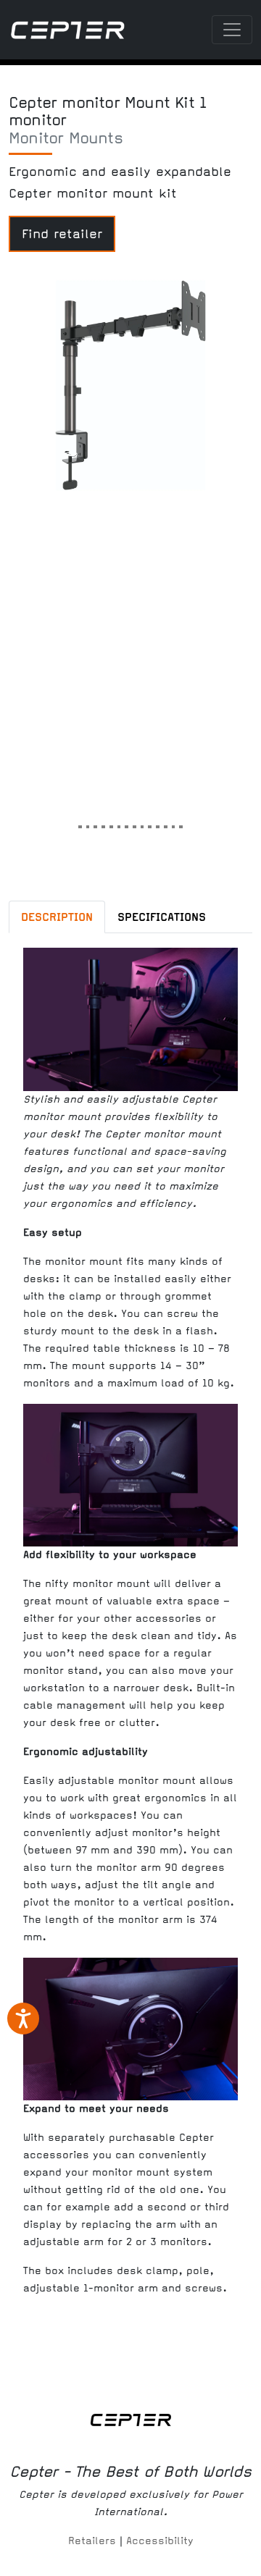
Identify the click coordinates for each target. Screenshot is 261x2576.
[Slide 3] (95, 822)
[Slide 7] (127, 822)
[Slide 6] (119, 822)
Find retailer (62, 234)
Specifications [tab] (162, 917)
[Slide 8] (134, 822)
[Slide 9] (142, 822)
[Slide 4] (103, 822)
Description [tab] (57, 917)
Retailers (92, 2541)
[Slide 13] (174, 822)
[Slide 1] (80, 822)
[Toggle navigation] (232, 30)
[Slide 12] (166, 822)
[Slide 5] (111, 822)
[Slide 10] (150, 822)
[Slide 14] (181, 822)
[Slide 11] (158, 822)
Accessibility (160, 2541)
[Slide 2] (88, 822)
